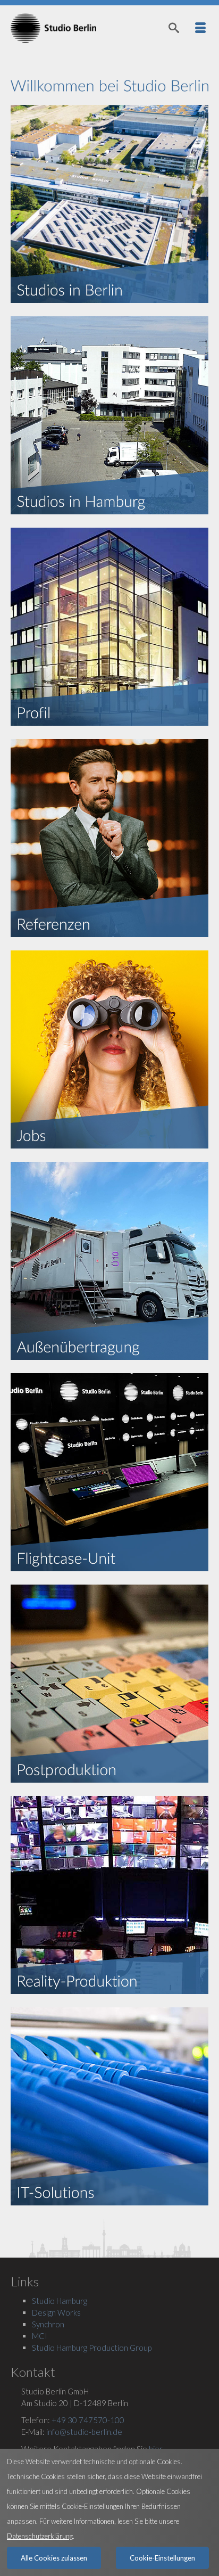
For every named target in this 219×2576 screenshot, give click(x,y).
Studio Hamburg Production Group (92, 2348)
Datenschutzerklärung (40, 2536)
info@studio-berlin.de (84, 2432)
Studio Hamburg (60, 2301)
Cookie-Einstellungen (162, 2558)
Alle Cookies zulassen (54, 2558)
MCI (40, 2336)
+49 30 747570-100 (88, 2420)
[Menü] (200, 28)
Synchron (48, 2324)
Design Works (56, 2312)
